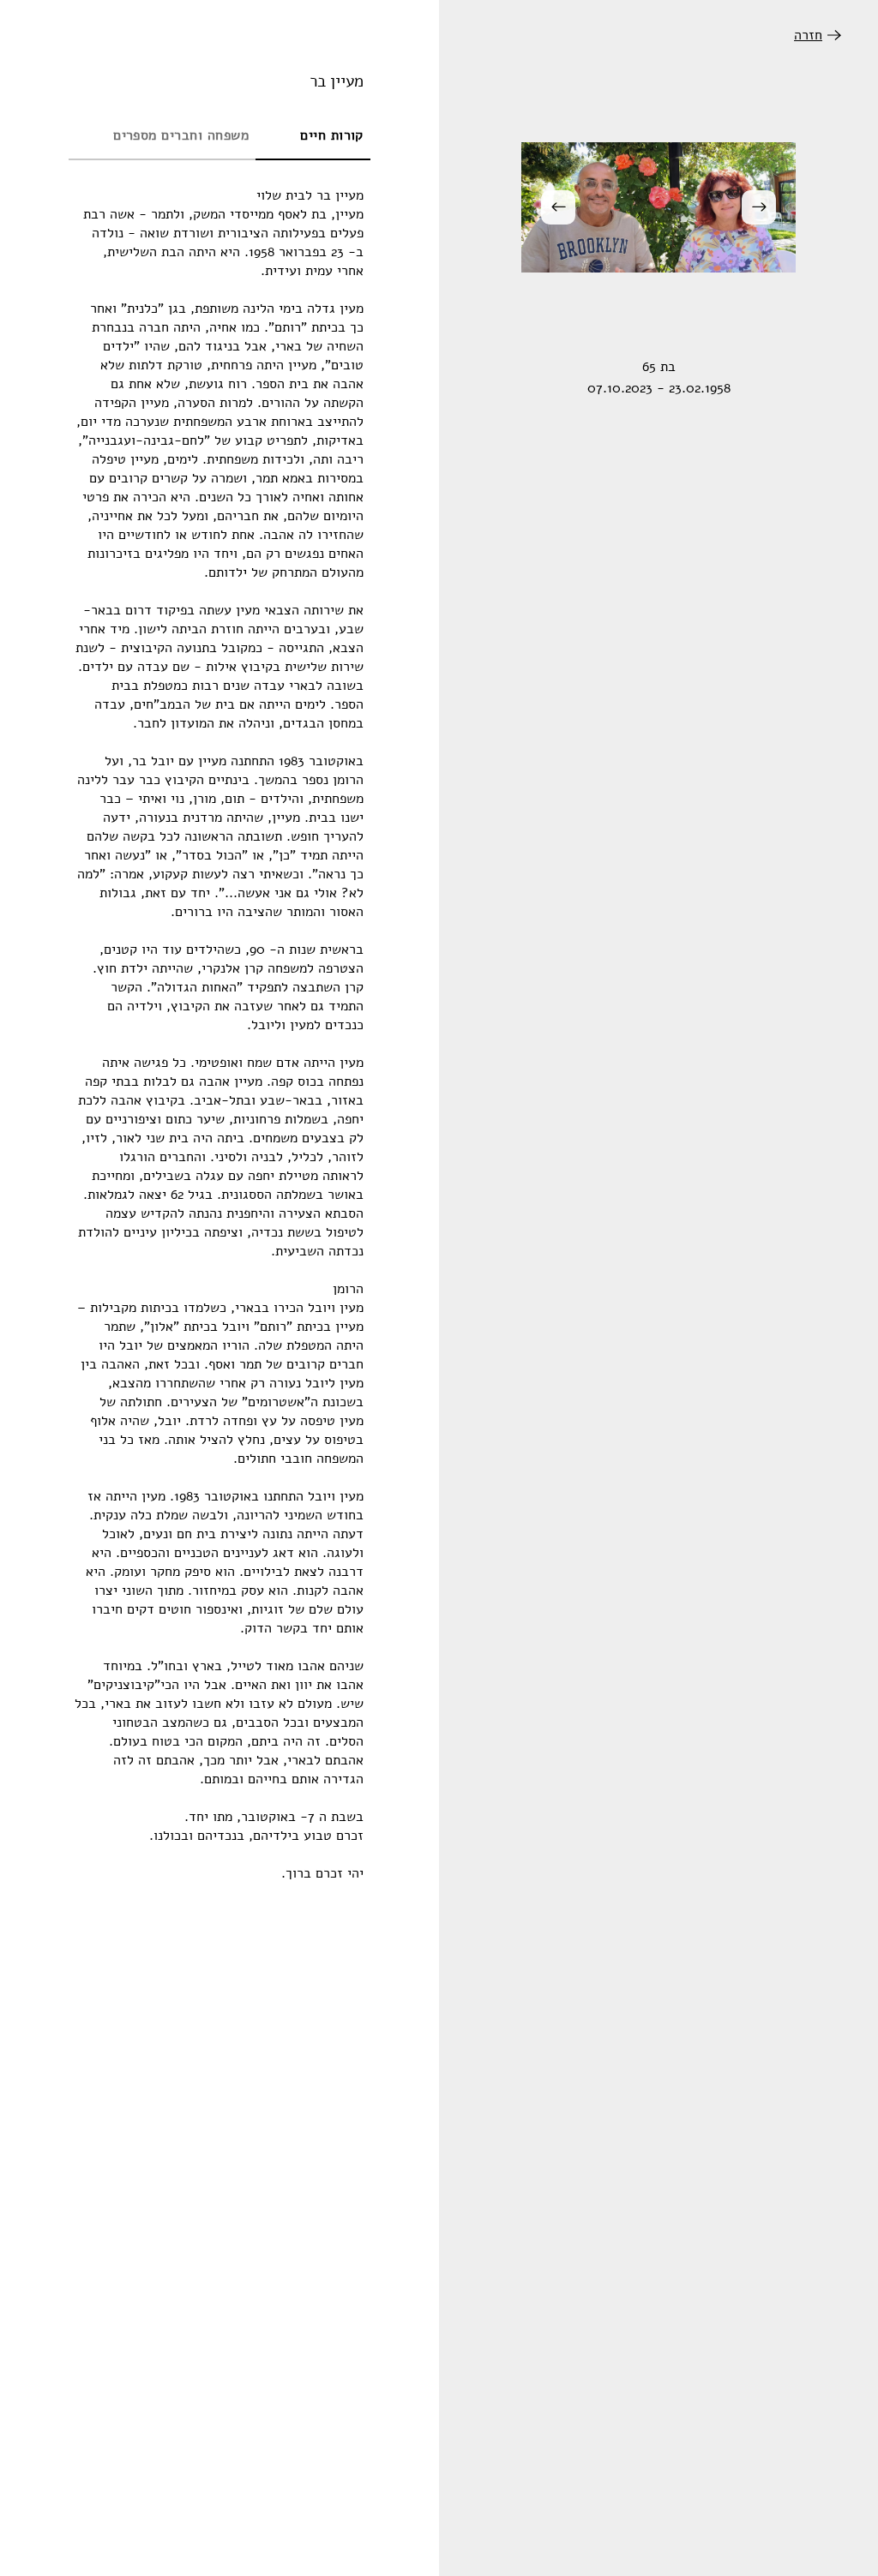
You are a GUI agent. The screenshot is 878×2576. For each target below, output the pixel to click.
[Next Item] (558, 207)
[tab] (313, 136)
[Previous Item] (759, 207)
